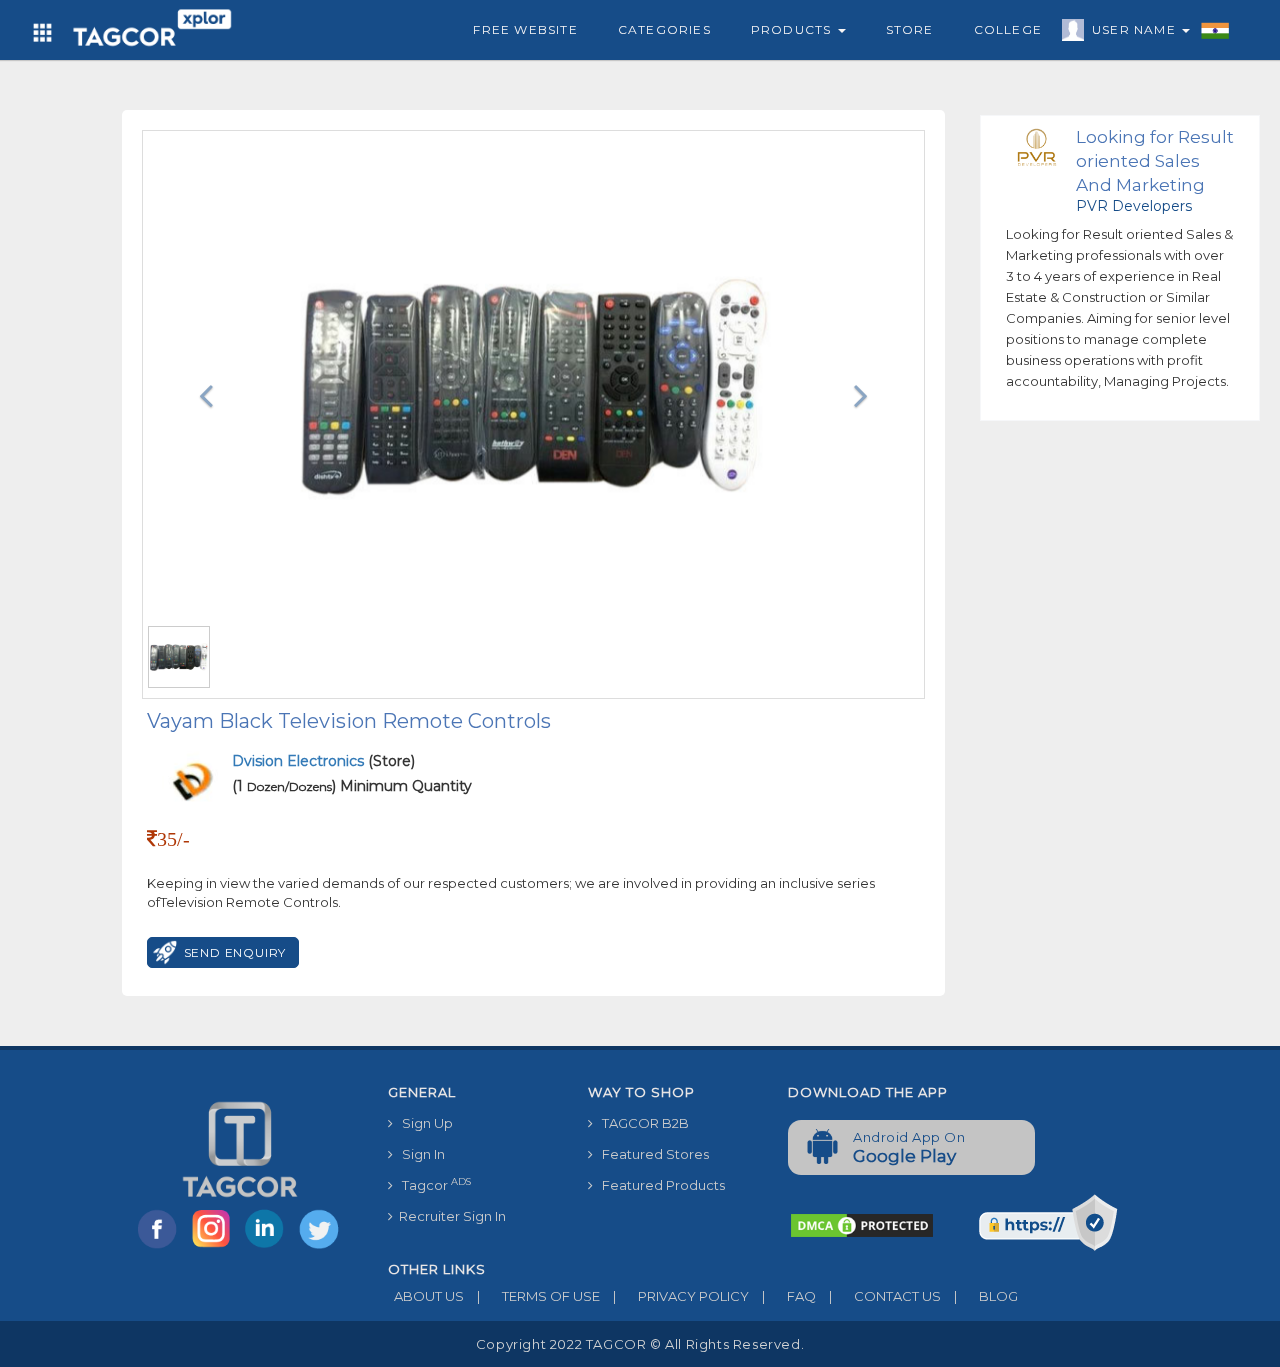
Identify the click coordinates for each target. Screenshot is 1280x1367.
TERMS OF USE (538, 1296)
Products (793, 29)
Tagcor (432, 1184)
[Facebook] (161, 1247)
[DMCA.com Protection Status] (862, 1224)
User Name (1136, 29)
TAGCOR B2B (641, 1123)
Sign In (419, 1154)
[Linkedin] (269, 1247)
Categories (664, 29)
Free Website (525, 29)
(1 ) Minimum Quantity (352, 786)
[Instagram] (215, 1247)
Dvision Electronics (300, 761)
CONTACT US (885, 1296)
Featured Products (659, 1185)
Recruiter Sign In (449, 1216)
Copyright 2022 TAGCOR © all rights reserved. (640, 1344)
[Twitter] (321, 1247)
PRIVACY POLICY (681, 1296)
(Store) (323, 761)
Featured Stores (651, 1154)
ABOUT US (426, 1296)
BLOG (986, 1296)
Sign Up (423, 1123)
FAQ (789, 1296)
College (1008, 29)
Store (910, 29)
